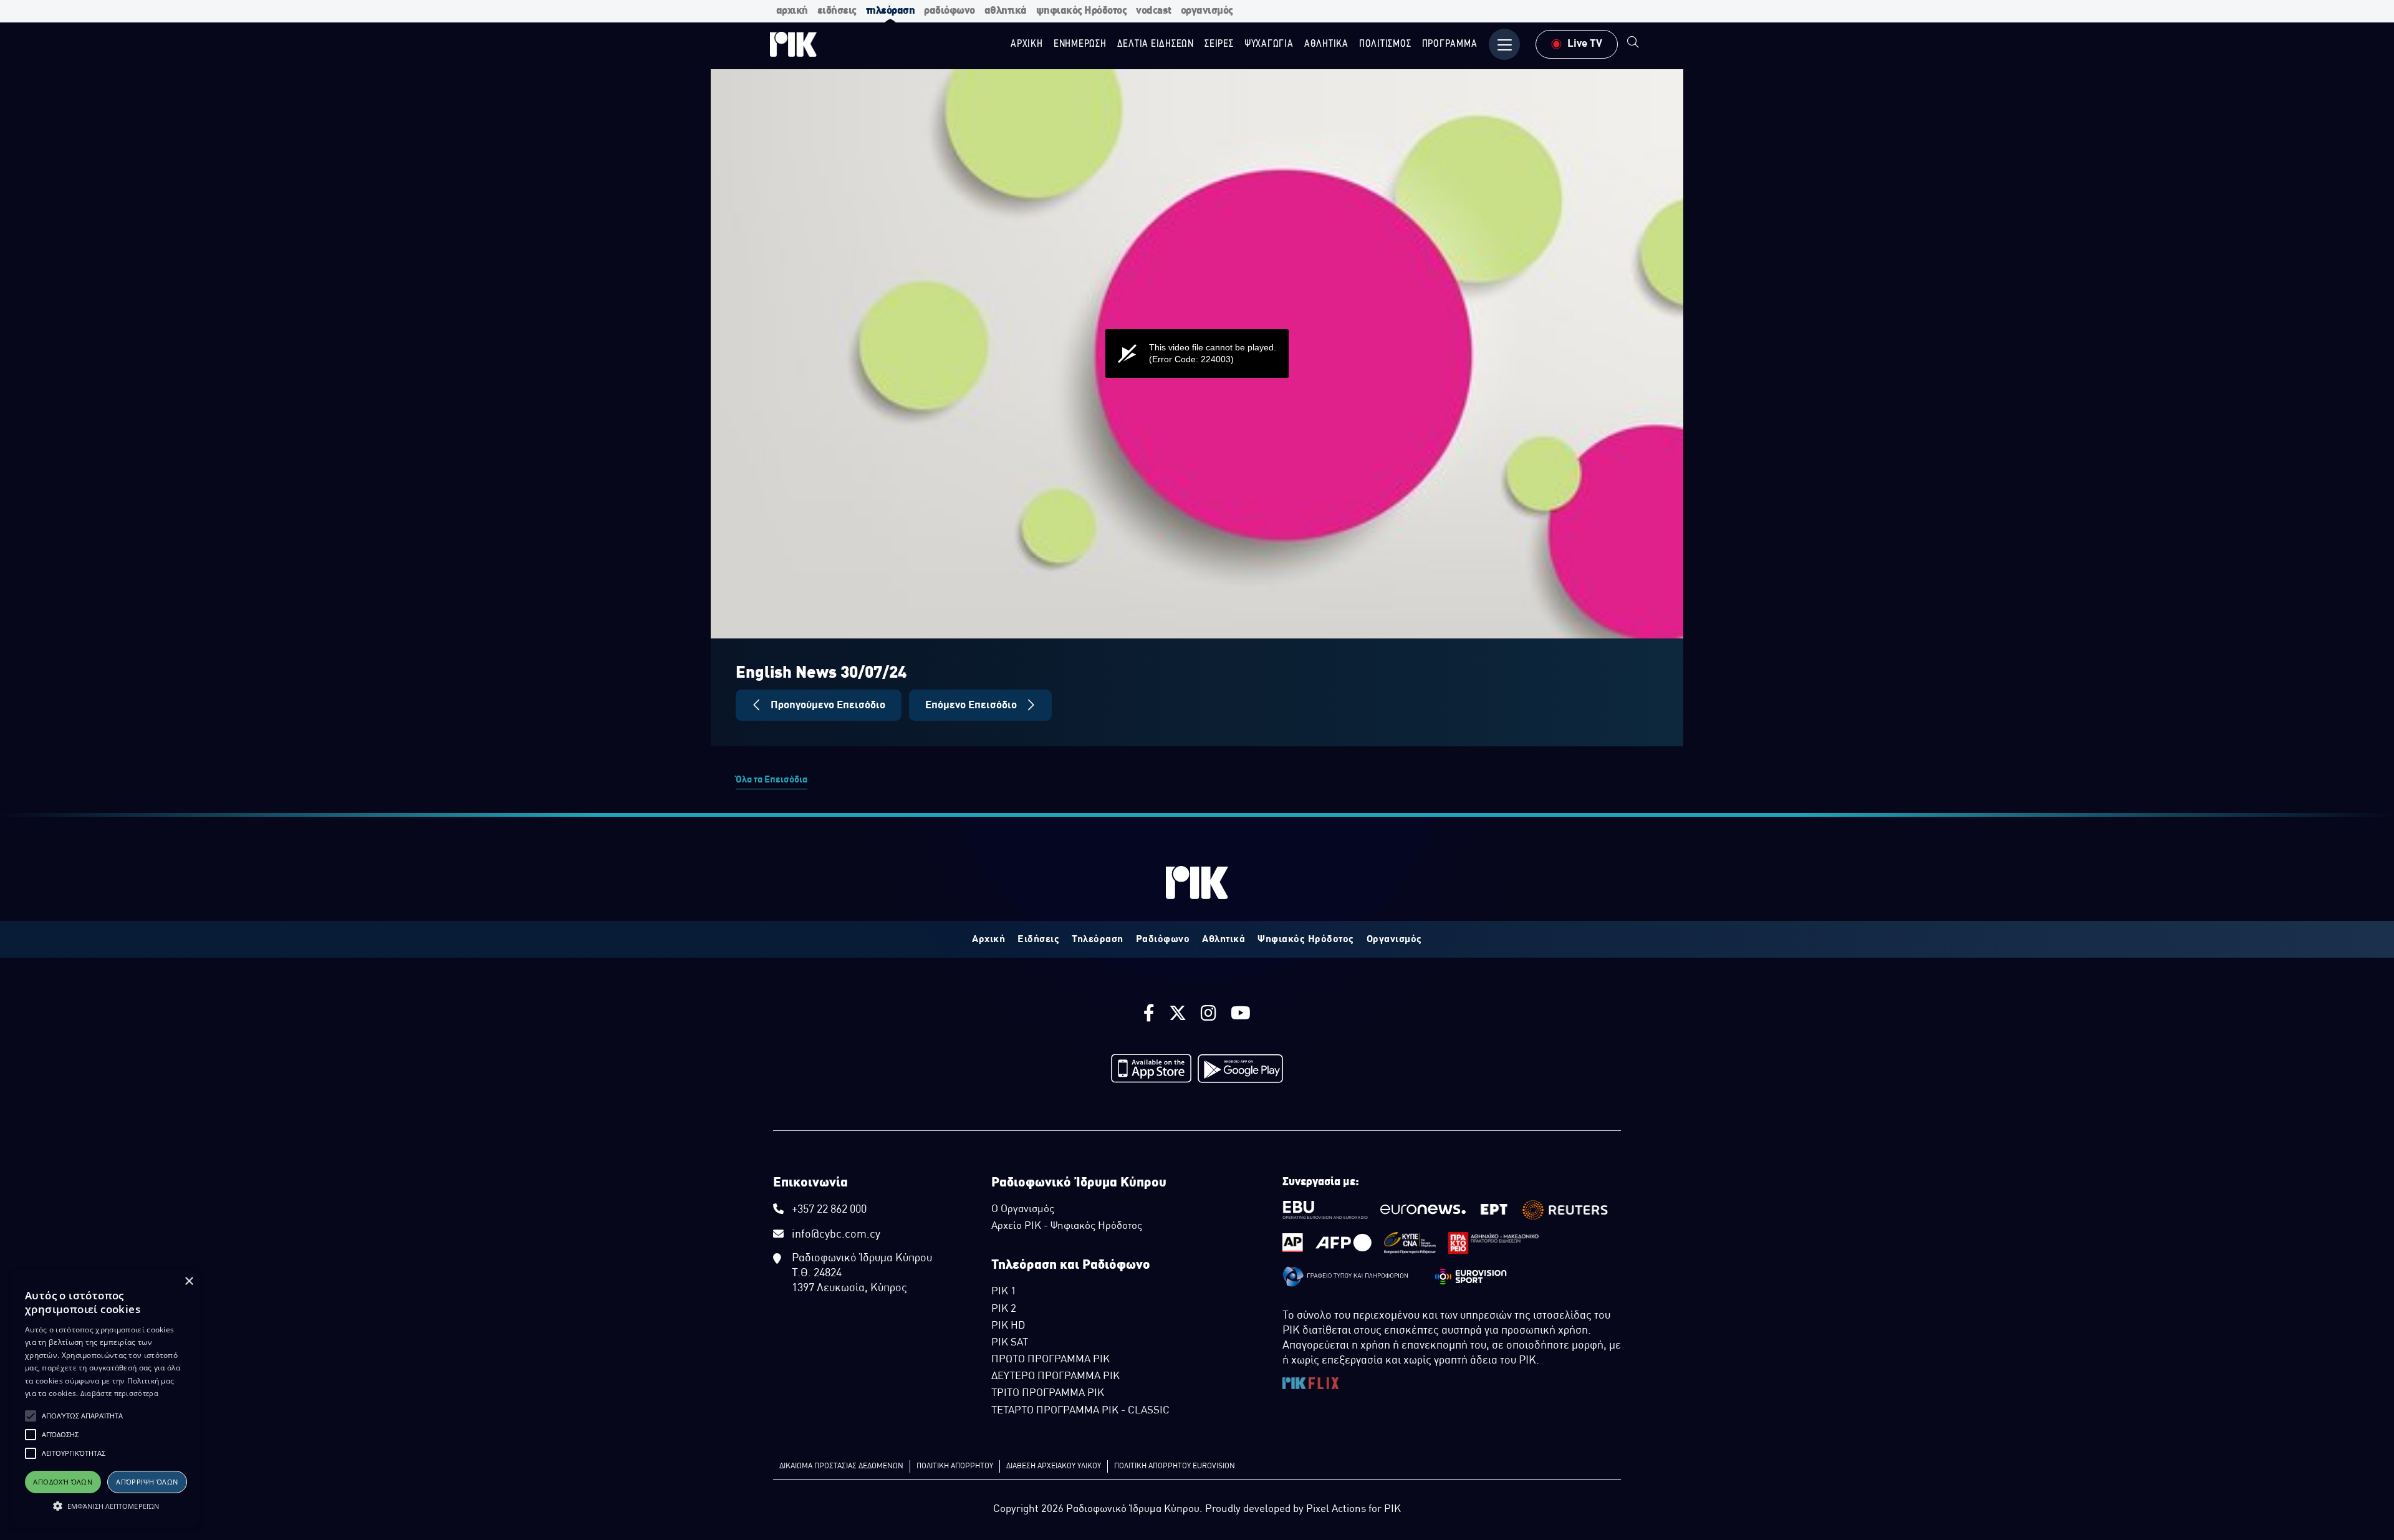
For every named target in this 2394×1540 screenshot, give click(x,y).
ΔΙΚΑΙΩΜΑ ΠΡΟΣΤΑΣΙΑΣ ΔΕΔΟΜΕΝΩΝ (841, 1466)
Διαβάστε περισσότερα (119, 1393)
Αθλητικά (1223, 940)
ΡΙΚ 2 (1004, 1309)
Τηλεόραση (1098, 940)
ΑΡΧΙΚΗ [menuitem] (1027, 44)
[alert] (106, 1399)
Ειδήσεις (1038, 940)
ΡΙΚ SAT (1010, 1343)
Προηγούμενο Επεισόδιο (827, 705)
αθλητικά (1006, 11)
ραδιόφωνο (949, 11)
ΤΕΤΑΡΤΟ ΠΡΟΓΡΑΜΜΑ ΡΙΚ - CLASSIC (1080, 1411)
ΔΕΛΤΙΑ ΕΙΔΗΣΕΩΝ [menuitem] (1156, 44)
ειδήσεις (837, 11)
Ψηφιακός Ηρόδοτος (1306, 940)
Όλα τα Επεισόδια (772, 780)
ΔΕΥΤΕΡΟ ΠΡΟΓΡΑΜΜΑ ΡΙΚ (1055, 1377)
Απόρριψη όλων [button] (147, 1482)
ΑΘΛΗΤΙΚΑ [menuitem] (1326, 44)
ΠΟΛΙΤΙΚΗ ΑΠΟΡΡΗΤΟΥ (955, 1466)
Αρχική (988, 940)
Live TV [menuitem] (1585, 44)
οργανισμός (1207, 11)
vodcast (1154, 11)
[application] (1197, 354)
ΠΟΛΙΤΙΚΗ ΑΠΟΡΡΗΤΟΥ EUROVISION (1175, 1466)
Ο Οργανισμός (1023, 1210)
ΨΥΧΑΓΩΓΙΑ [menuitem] (1269, 44)
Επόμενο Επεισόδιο (972, 705)
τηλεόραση (891, 11)
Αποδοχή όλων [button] (63, 1482)
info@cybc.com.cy (836, 1235)
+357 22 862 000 (829, 1210)
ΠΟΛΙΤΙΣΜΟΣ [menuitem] (1385, 44)
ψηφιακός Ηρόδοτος (1082, 11)
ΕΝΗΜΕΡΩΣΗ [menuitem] (1080, 44)
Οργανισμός (1394, 940)
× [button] (189, 1282)
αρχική (792, 11)
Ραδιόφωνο (1163, 940)
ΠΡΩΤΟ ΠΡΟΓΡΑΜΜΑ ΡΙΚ (1050, 1360)
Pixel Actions (1336, 1509)
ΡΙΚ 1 (1004, 1292)
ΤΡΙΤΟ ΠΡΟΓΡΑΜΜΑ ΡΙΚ (1048, 1393)
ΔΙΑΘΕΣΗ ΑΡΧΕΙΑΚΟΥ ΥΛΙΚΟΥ (1054, 1466)
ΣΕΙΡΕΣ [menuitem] (1219, 44)
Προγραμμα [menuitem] (1450, 44)
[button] (31, 1416)
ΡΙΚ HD (1008, 1326)
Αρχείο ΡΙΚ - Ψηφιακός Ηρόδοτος (1067, 1226)
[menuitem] (1633, 44)
